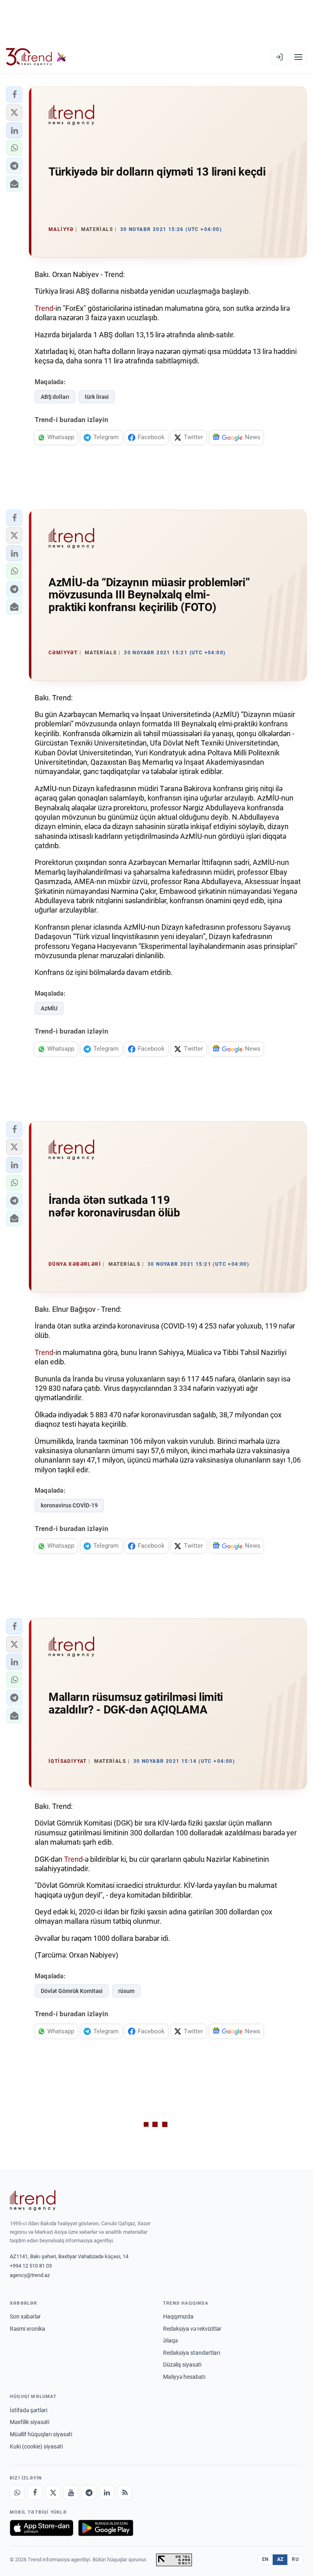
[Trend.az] (36, 57)
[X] (53, 2492)
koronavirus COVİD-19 (69, 1505)
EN (265, 2559)
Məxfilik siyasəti (30, 2422)
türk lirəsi (97, 397)
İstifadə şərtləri (29, 2410)
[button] (14, 95)
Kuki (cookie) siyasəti (36, 2446)
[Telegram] (89, 2492)
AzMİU (49, 1008)
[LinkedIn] (107, 2492)
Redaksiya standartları (192, 2353)
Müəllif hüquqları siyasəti (41, 2434)
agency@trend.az (30, 2275)
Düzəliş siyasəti (182, 2365)
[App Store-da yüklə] (42, 2528)
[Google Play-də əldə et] (106, 2528)
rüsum (126, 1991)
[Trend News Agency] (33, 2200)
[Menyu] (298, 57)
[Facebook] (35, 2492)
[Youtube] (71, 2492)
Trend (44, 308)
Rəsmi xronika (28, 2329)
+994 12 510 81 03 (31, 2266)
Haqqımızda (178, 2316)
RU (295, 2559)
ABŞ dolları (55, 397)
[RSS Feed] (125, 2492)
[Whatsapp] (17, 2492)
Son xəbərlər (25, 2316)
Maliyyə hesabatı (184, 2377)
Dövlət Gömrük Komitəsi (72, 1991)
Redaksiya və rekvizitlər (192, 2329)
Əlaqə (170, 2341)
